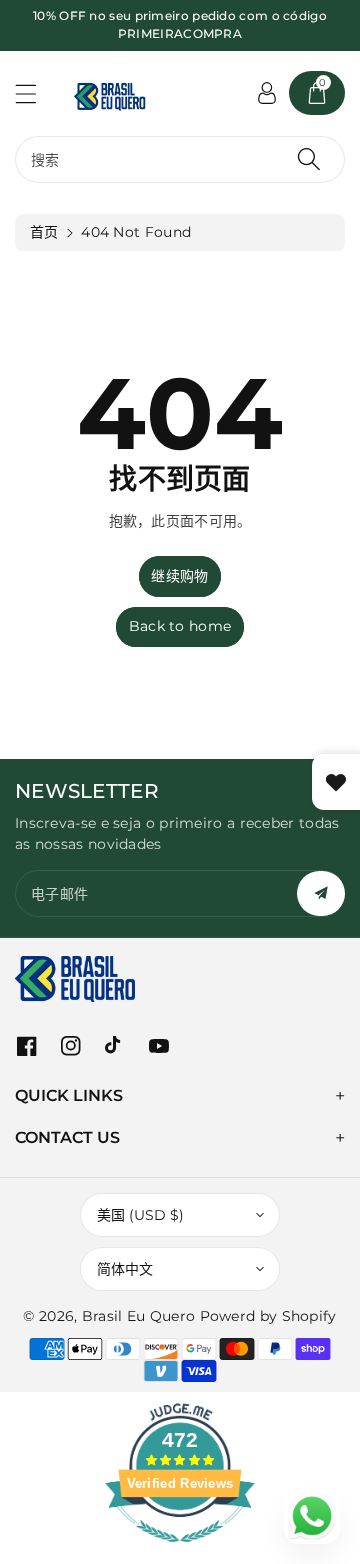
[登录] (267, 93)
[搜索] (309, 159)
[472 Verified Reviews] (180, 1553)
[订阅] (321, 893)
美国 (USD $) (140, 1215)
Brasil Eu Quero (139, 1316)
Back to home (180, 626)
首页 (44, 232)
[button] (35, 93)
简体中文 (125, 1269)
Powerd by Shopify (268, 1316)
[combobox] (180, 159)
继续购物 (179, 576)
